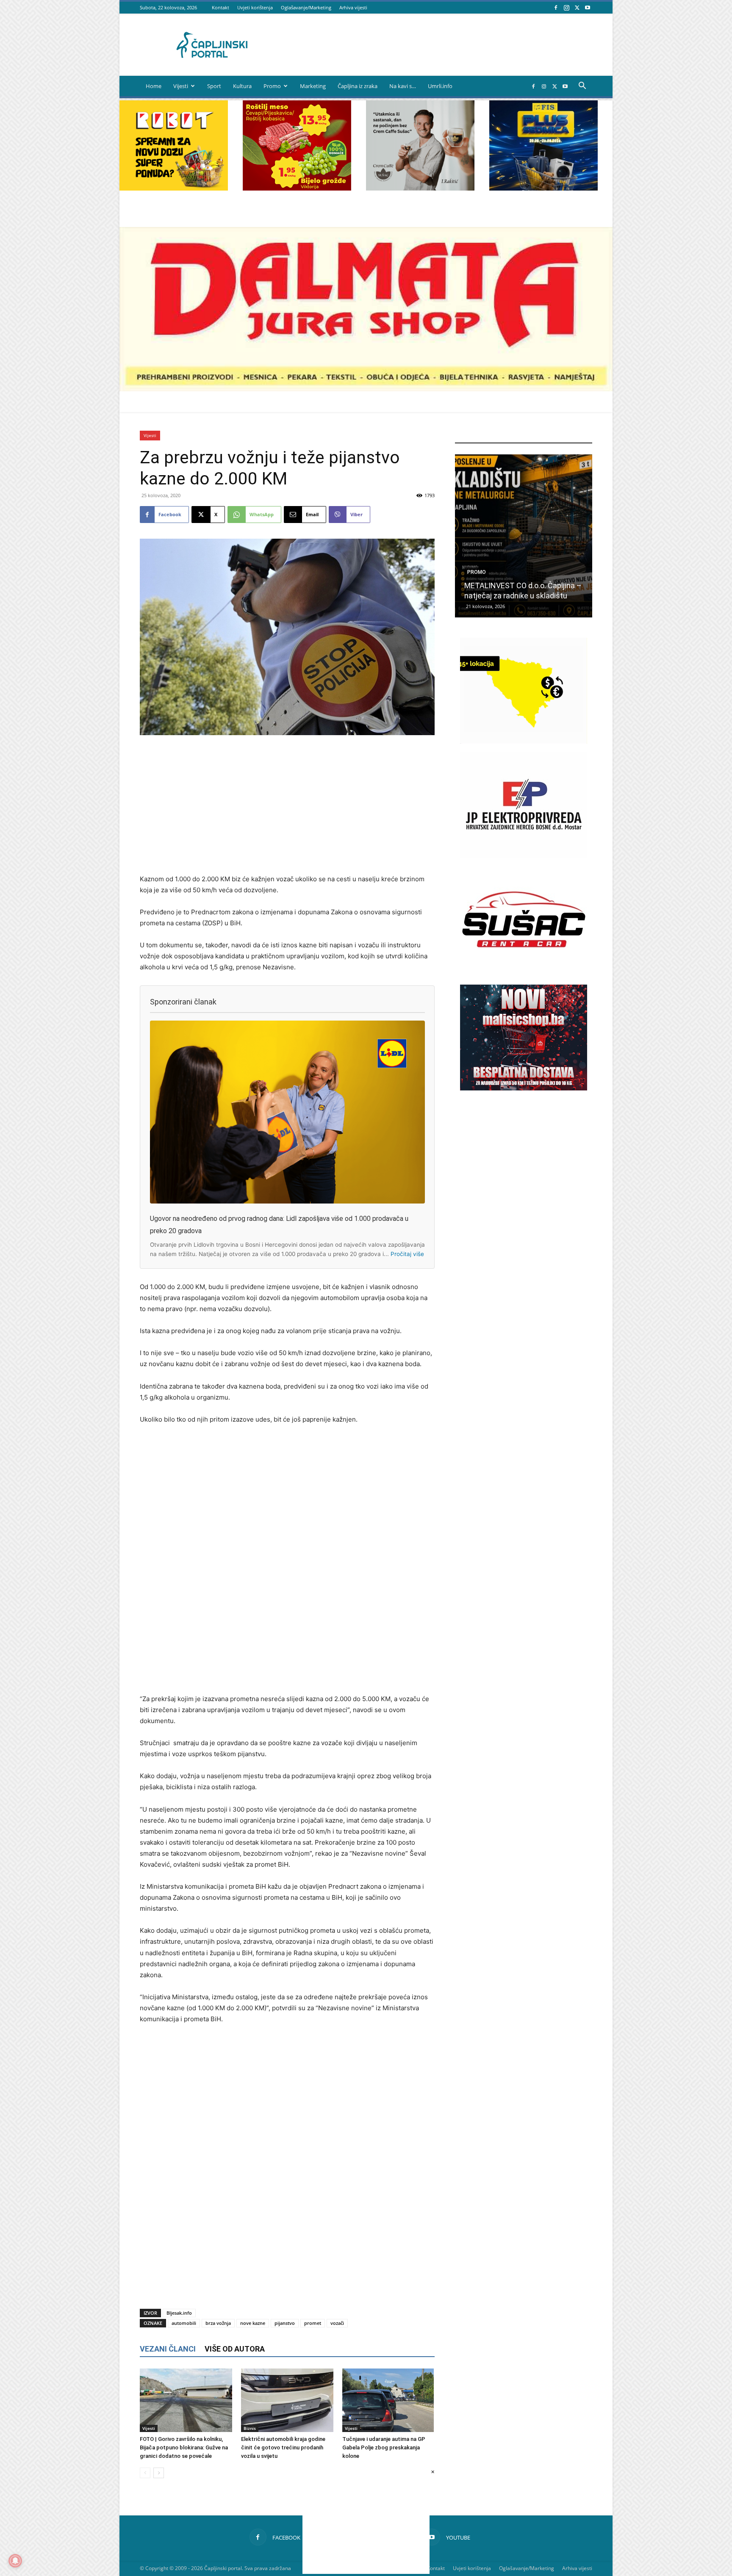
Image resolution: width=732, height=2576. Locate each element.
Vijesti (181, 86)
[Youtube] (588, 7)
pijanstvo (285, 2323)
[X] (577, 7)
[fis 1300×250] (543, 145)
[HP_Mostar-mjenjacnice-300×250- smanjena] (524, 741)
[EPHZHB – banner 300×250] (524, 856)
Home (154, 86)
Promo (272, 86)
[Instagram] (566, 7)
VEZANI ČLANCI (168, 2349)
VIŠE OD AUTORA (235, 2349)
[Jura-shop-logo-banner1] (366, 389)
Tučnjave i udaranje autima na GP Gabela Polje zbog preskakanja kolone (384, 2447)
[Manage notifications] (15, 2561)
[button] (582, 87)
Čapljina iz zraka (358, 86)
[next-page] (159, 2473)
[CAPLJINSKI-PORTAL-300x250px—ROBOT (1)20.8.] (174, 188)
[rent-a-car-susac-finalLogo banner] (524, 970)
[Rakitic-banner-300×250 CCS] (420, 188)
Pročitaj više (407, 1254)
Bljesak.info (179, 2313)
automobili (184, 2323)
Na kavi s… (403, 86)
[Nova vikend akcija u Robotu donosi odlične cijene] (524, 536)
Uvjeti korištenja (255, 7)
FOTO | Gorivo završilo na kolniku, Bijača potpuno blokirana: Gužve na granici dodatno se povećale (184, 2447)
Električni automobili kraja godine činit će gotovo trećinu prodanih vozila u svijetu (283, 2447)
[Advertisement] (287, 805)
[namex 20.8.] (297, 188)
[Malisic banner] (524, 1088)
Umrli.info (440, 86)
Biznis (250, 2428)
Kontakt (220, 7)
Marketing (313, 86)
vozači (337, 2323)
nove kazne (253, 2323)
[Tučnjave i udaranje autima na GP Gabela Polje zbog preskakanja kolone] (388, 2400)
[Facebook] (556, 7)
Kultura (242, 86)
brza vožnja (218, 2323)
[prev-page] (145, 2473)
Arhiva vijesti (353, 7)
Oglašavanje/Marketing (306, 7)
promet (313, 2323)
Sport (214, 86)
